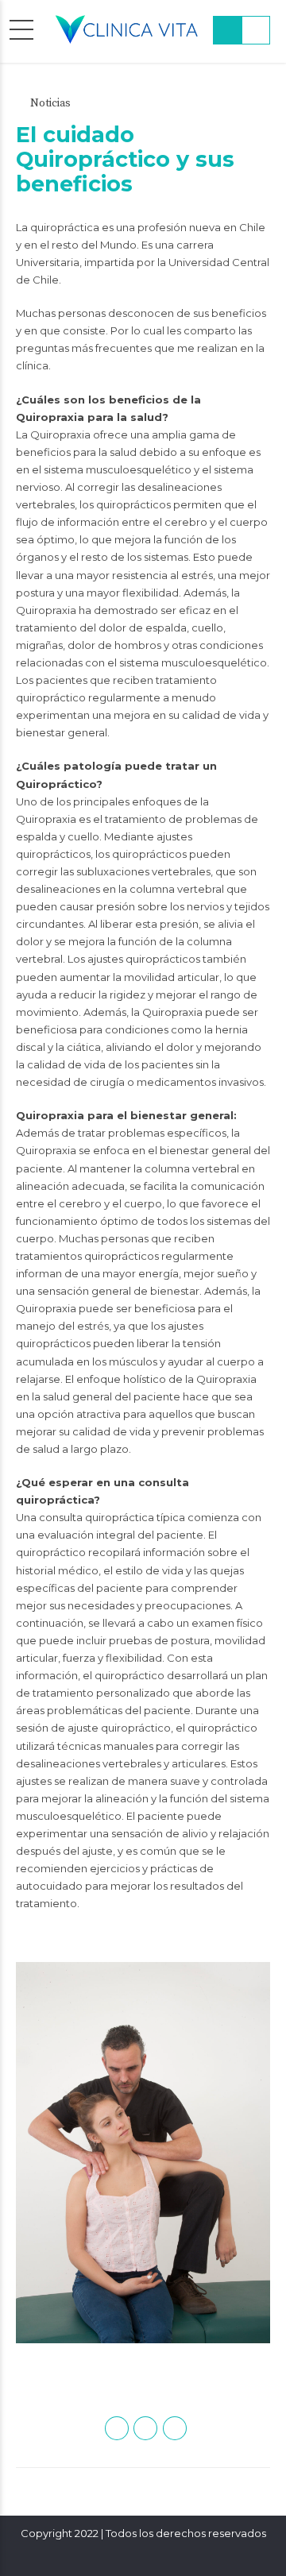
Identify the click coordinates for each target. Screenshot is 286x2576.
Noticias (50, 103)
